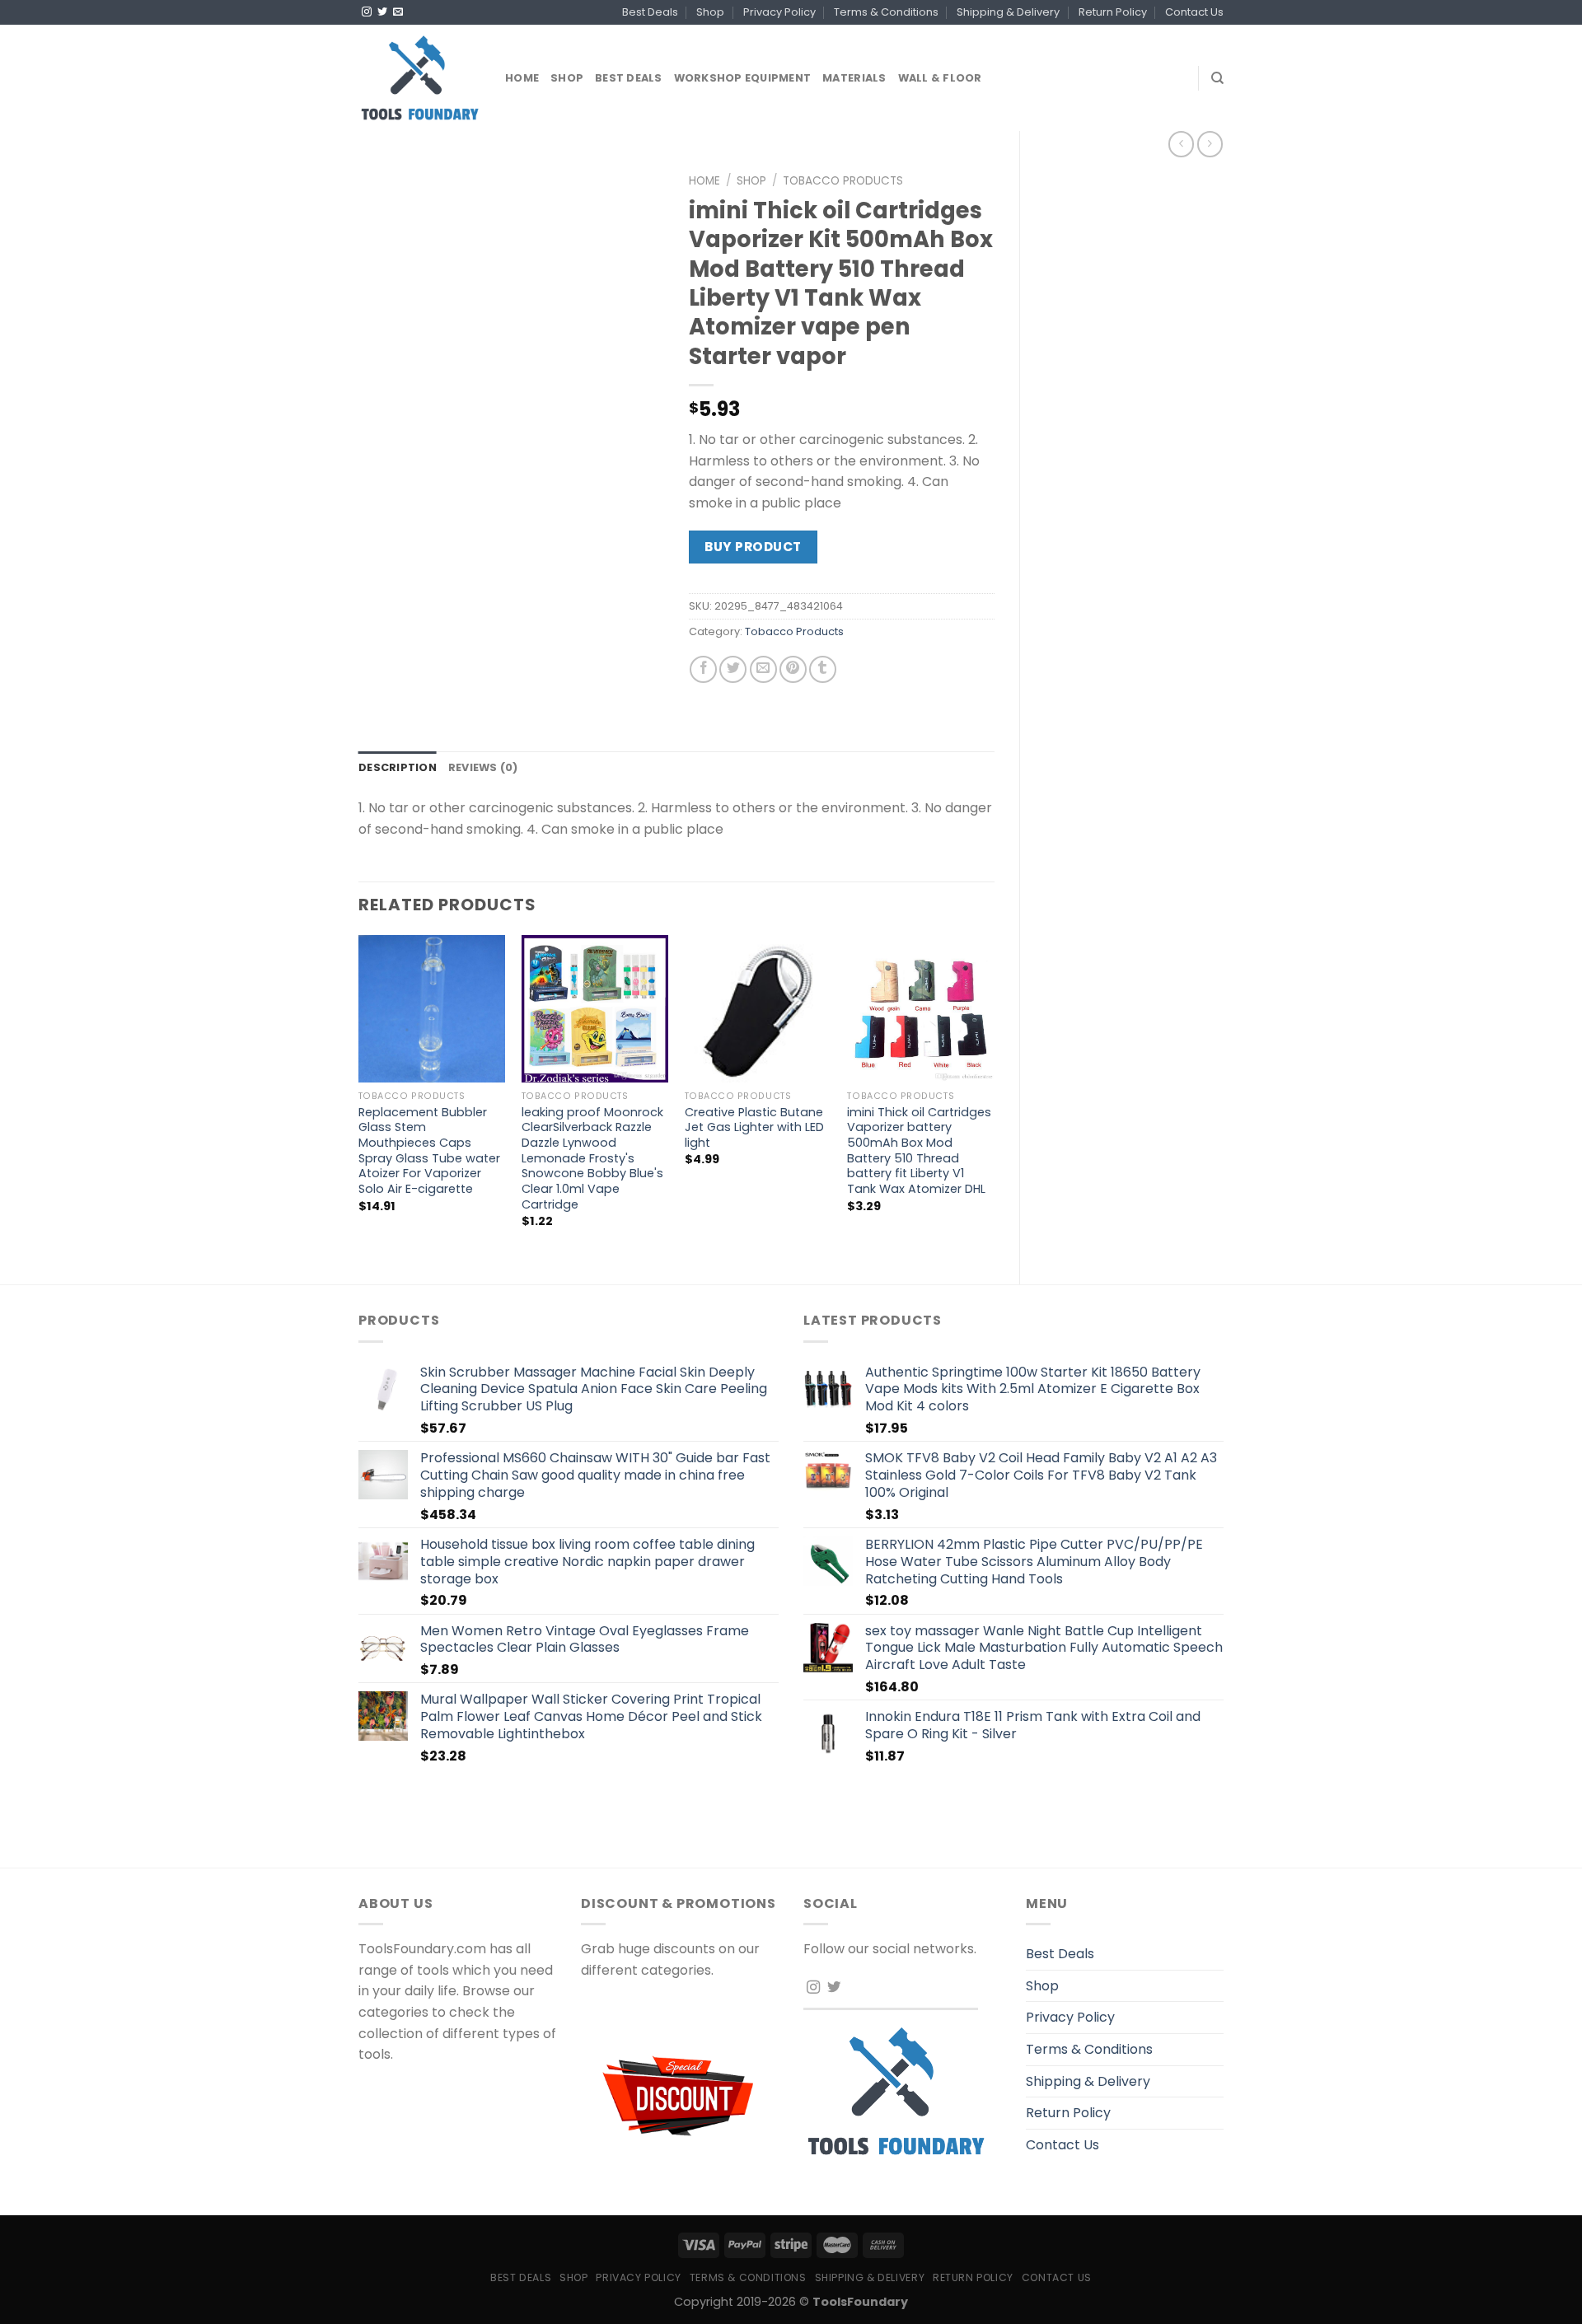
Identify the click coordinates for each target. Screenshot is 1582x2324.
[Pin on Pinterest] (793, 669)
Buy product (753, 547)
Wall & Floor (940, 78)
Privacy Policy (779, 12)
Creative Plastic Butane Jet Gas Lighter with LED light (754, 1128)
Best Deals (650, 12)
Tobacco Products (843, 181)
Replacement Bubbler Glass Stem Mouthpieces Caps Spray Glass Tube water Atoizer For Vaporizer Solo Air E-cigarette (429, 1151)
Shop (710, 12)
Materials (854, 78)
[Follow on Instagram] (367, 12)
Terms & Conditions (886, 12)
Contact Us (1194, 12)
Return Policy (1113, 12)
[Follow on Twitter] (382, 12)
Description (398, 767)
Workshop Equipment (743, 78)
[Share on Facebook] (703, 669)
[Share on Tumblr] (823, 669)
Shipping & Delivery (1008, 12)
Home (522, 78)
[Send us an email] (398, 12)
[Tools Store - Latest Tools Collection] (419, 78)
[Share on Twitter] (733, 669)
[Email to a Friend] (763, 669)
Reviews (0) (483, 767)
